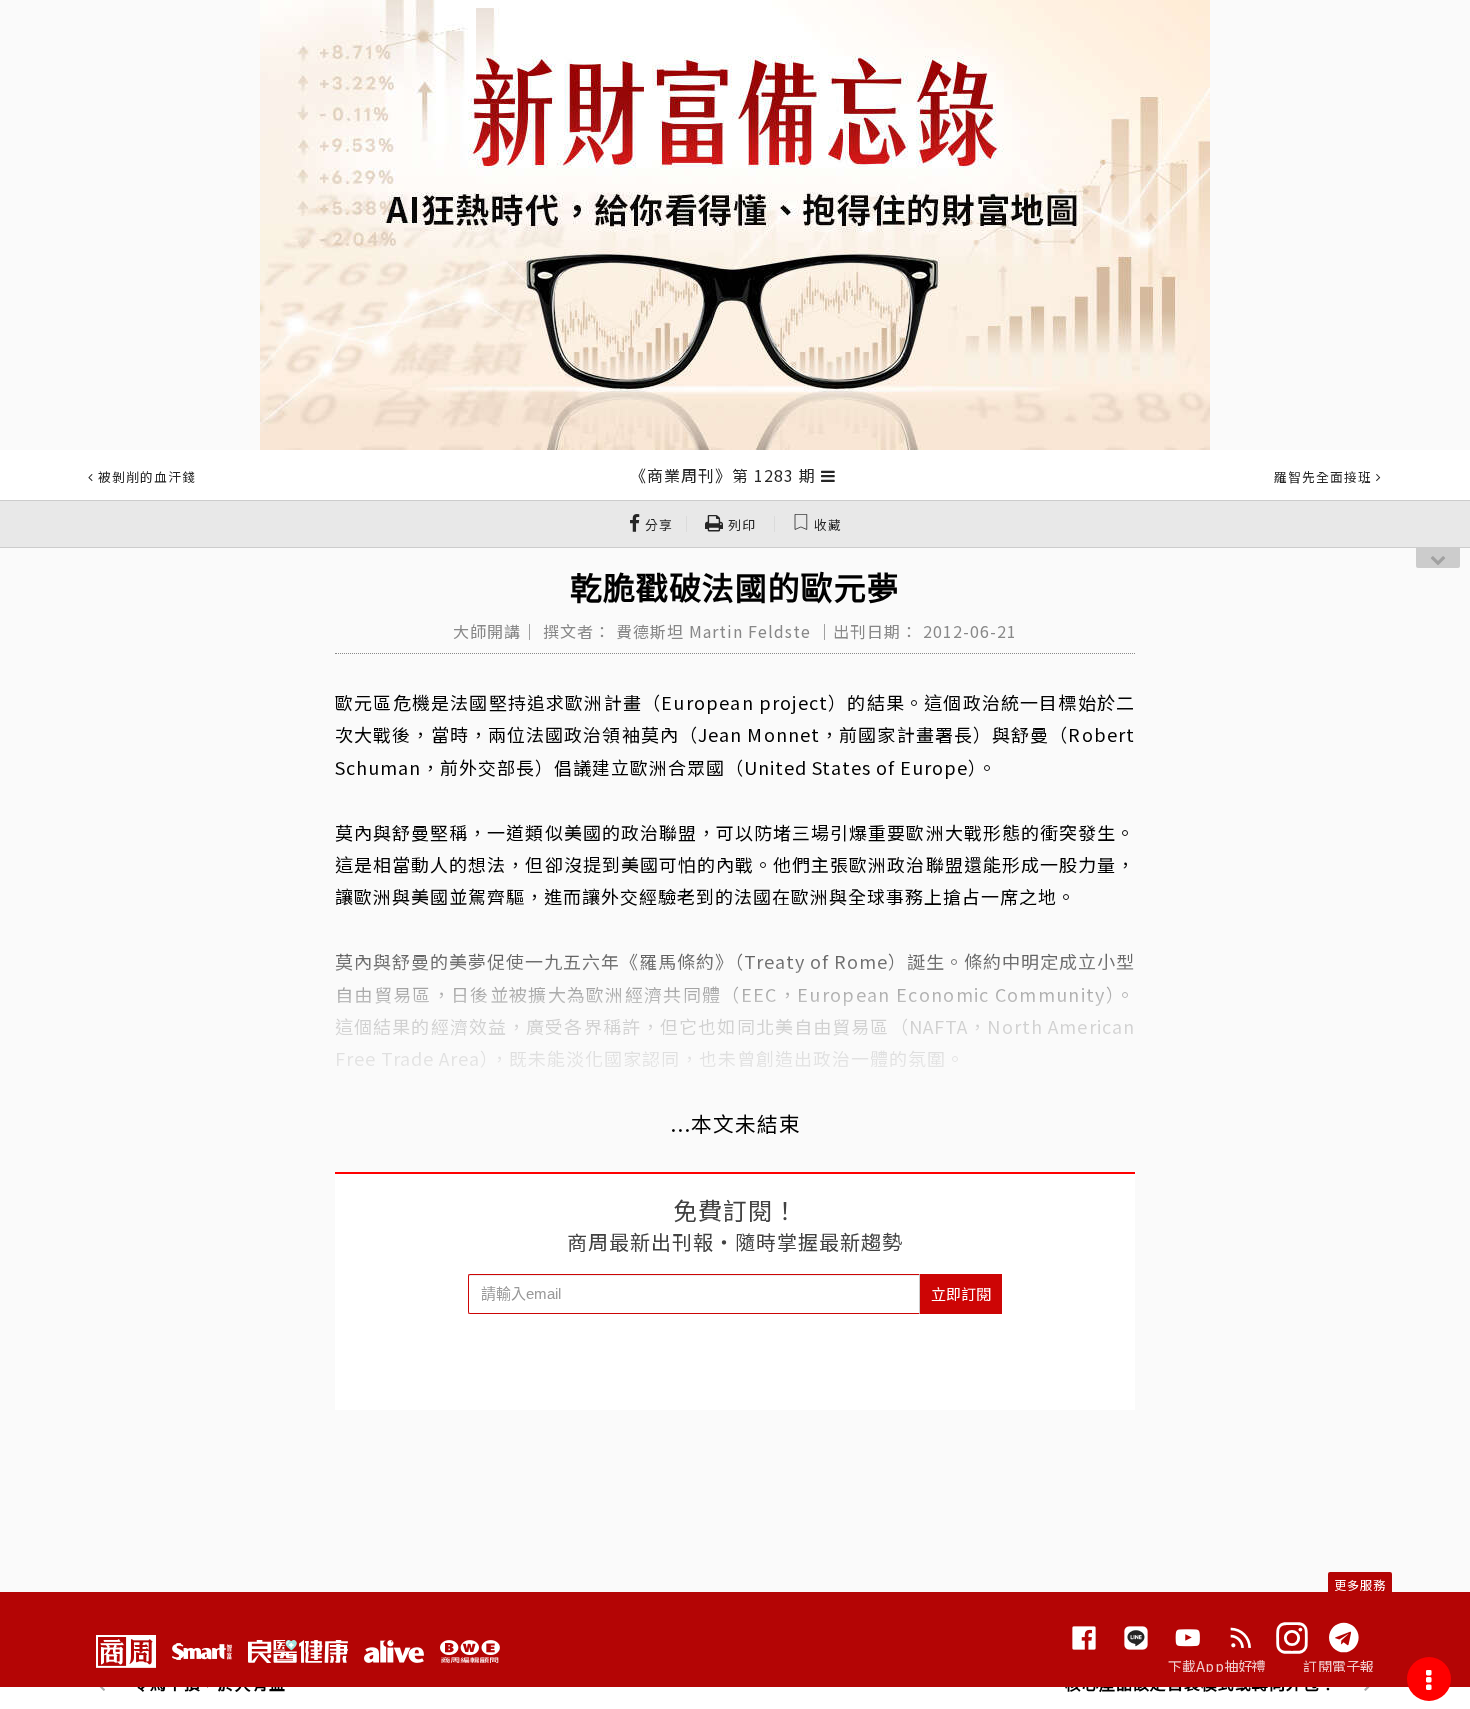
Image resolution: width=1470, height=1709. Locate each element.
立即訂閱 (961, 1293)
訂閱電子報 (1338, 1666)
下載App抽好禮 (1217, 1666)
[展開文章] (828, 475)
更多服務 (1360, 1584)
